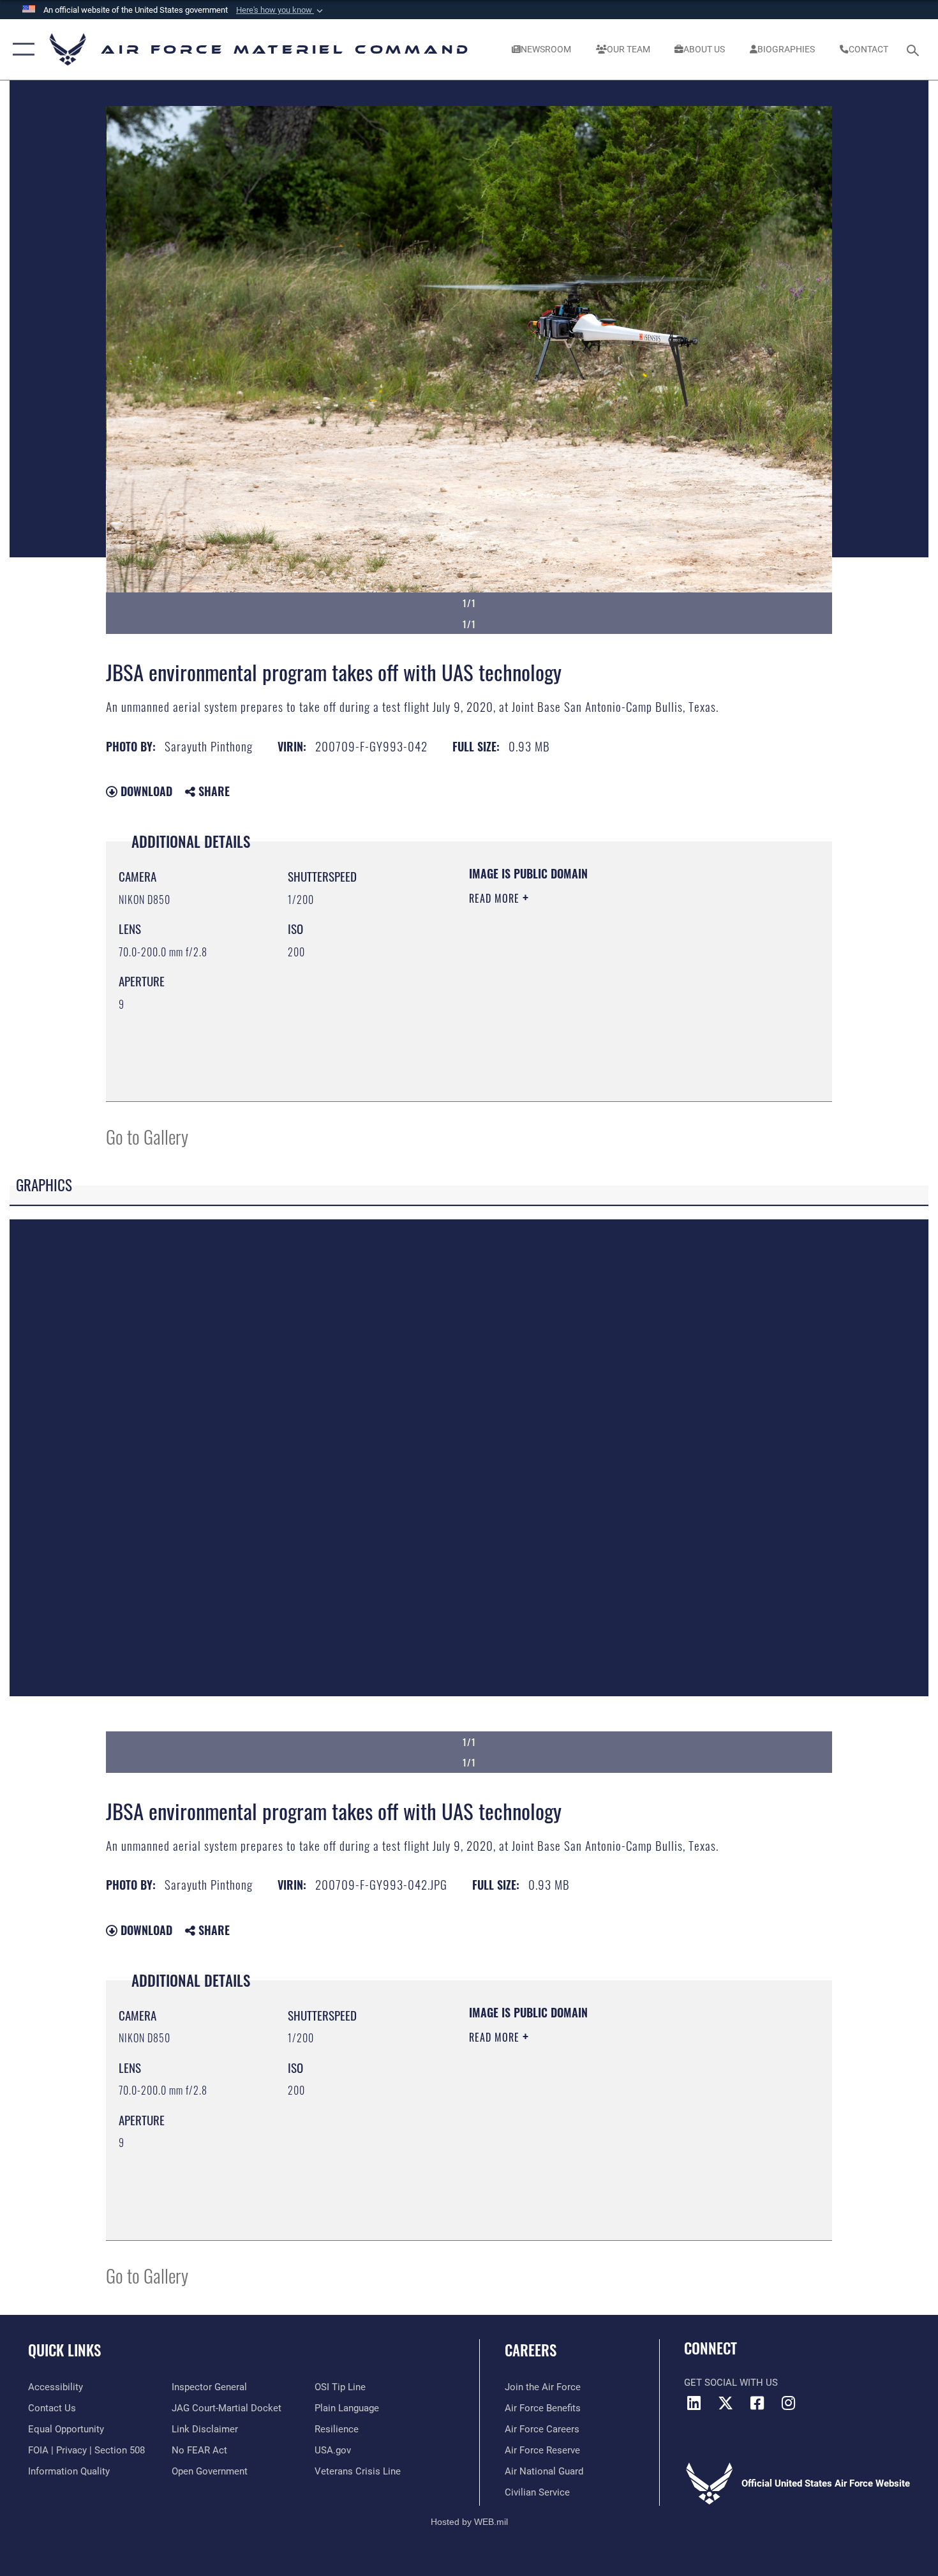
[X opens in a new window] (726, 2403)
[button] (281, 10)
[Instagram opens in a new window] (788, 2403)
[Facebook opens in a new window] (757, 2403)
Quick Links (64, 2350)
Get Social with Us (731, 2383)
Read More (496, 898)
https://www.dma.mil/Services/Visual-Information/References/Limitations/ (619, 997)
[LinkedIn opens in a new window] (694, 2403)
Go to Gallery (147, 1136)
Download (145, 791)
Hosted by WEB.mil (469, 2522)
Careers (531, 2350)
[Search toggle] (915, 49)
